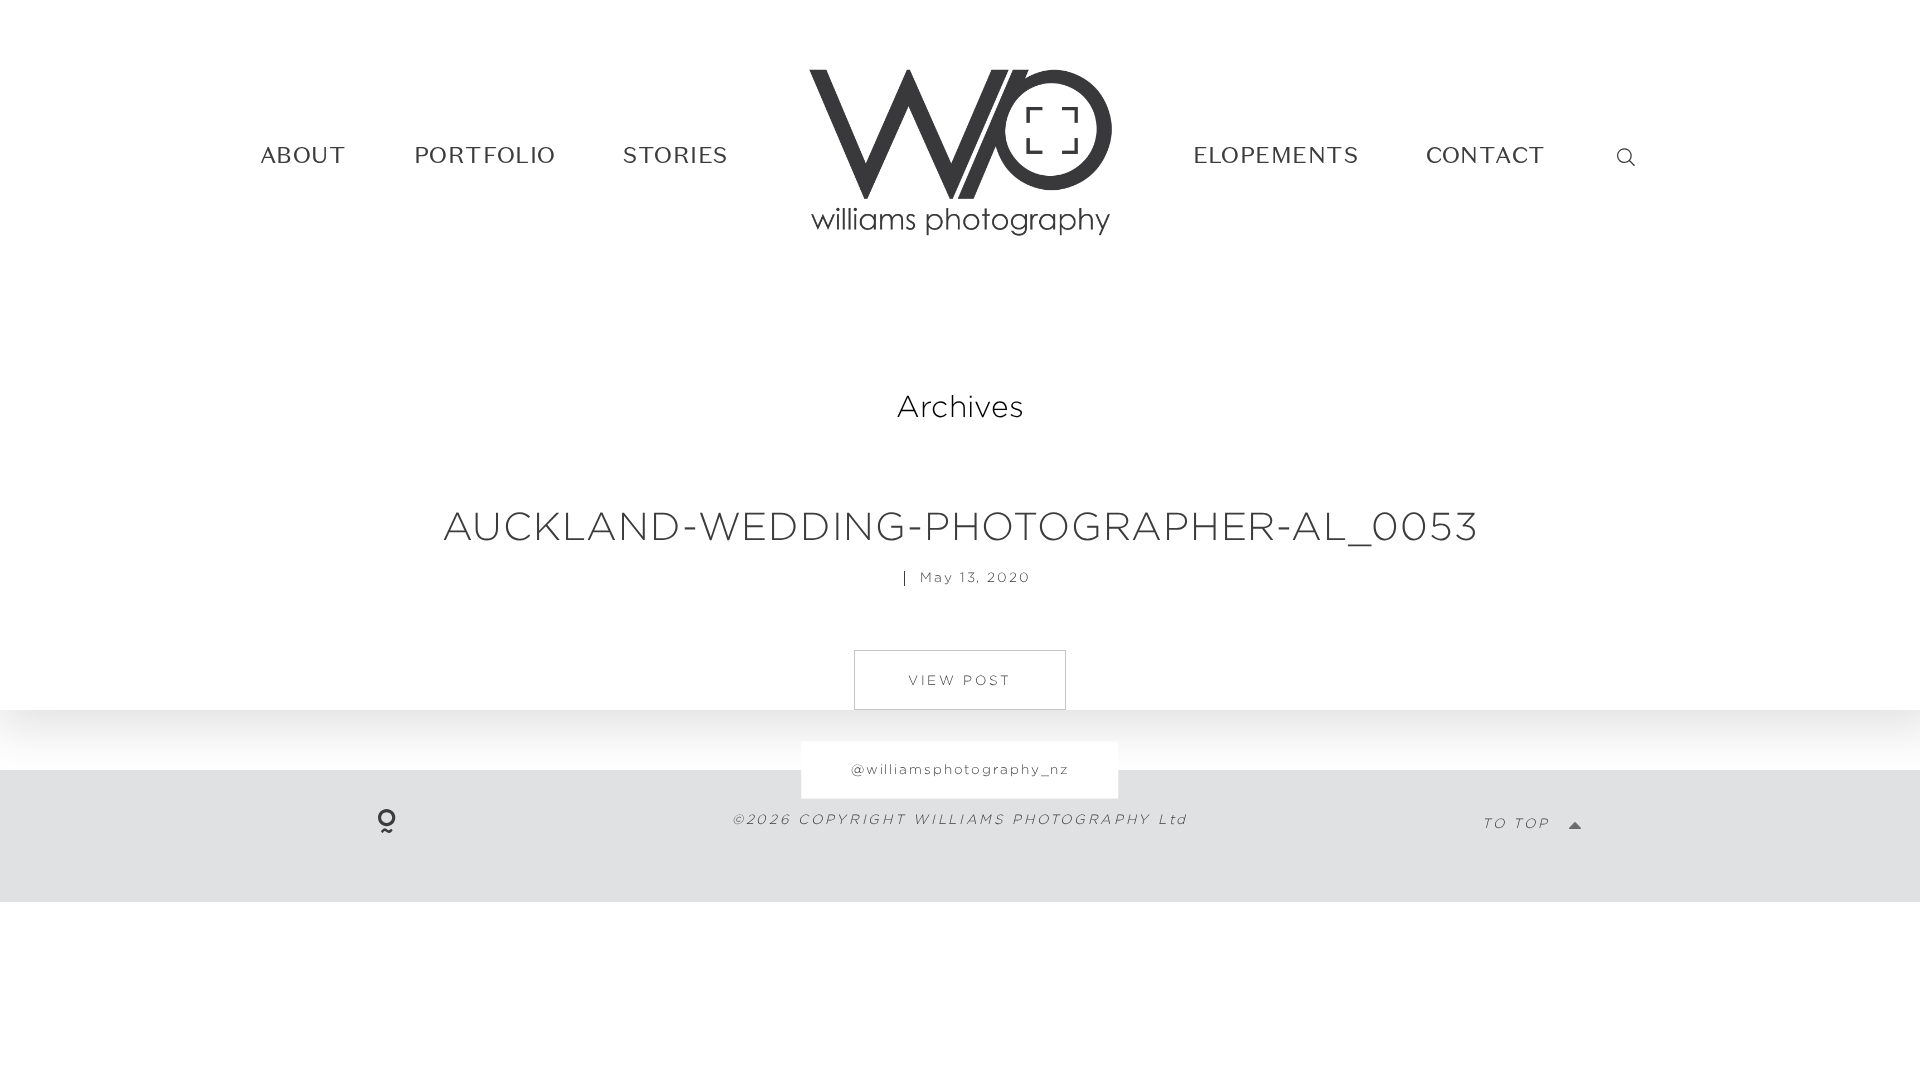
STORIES (675, 155)
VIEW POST (960, 680)
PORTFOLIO (485, 155)
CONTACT (1486, 155)
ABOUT (303, 155)
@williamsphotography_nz (960, 769)
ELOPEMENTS (1276, 155)
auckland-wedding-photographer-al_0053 (960, 525)
